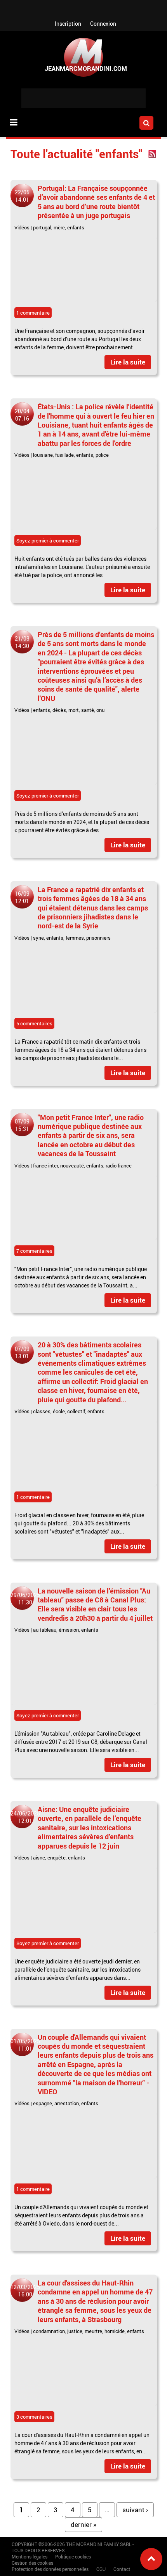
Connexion (103, 24)
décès (59, 710)
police (102, 455)
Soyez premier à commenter (48, 541)
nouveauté (72, 1166)
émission (69, 1630)
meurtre (93, 2331)
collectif (76, 1411)
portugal (42, 227)
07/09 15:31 (22, 1125)
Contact (122, 2569)
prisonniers (98, 938)
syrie (38, 938)
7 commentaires (34, 1251)
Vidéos (22, 227)
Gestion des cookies (32, 2563)
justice (75, 2331)
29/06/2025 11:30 (25, 1599)
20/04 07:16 (22, 415)
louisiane (43, 455)
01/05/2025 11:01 (25, 2045)
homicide (115, 2331)
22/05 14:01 (22, 196)
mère (59, 227)
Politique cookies (73, 2557)
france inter (45, 1166)
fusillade (64, 455)
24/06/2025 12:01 (25, 1817)
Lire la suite (128, 362)
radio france (119, 1166)
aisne (39, 1858)
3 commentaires (34, 2417)
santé (88, 710)
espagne (43, 2103)
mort (74, 710)
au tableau (45, 1630)
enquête (57, 1858)
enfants (76, 227)
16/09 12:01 (22, 897)
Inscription (68, 24)
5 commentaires (34, 1023)
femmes (75, 938)
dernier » (83, 2524)
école (59, 1411)
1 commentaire (33, 313)
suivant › (135, 2510)
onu (100, 710)
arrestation (67, 2103)
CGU (101, 2569)
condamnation (49, 2331)
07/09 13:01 (22, 1352)
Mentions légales (30, 2557)
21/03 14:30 (22, 642)
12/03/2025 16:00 (25, 2291)
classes (42, 1411)
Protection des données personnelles (50, 2569)
